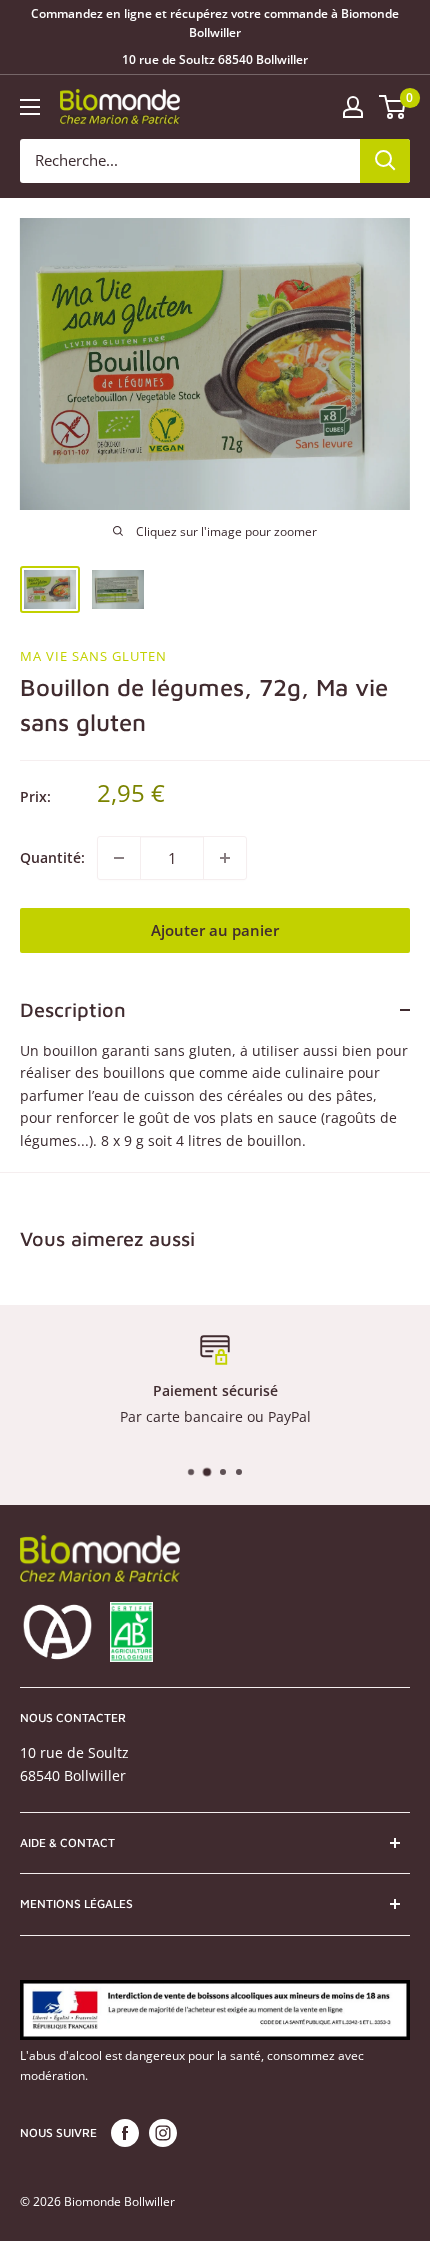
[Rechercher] (385, 161)
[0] (393, 107)
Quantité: (52, 857)
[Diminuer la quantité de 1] (119, 858)
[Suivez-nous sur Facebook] (125, 2133)
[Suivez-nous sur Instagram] (163, 2133)
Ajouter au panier (215, 930)
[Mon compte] (353, 107)
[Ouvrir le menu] (30, 107)
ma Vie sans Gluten (93, 656)
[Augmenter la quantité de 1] (225, 858)
